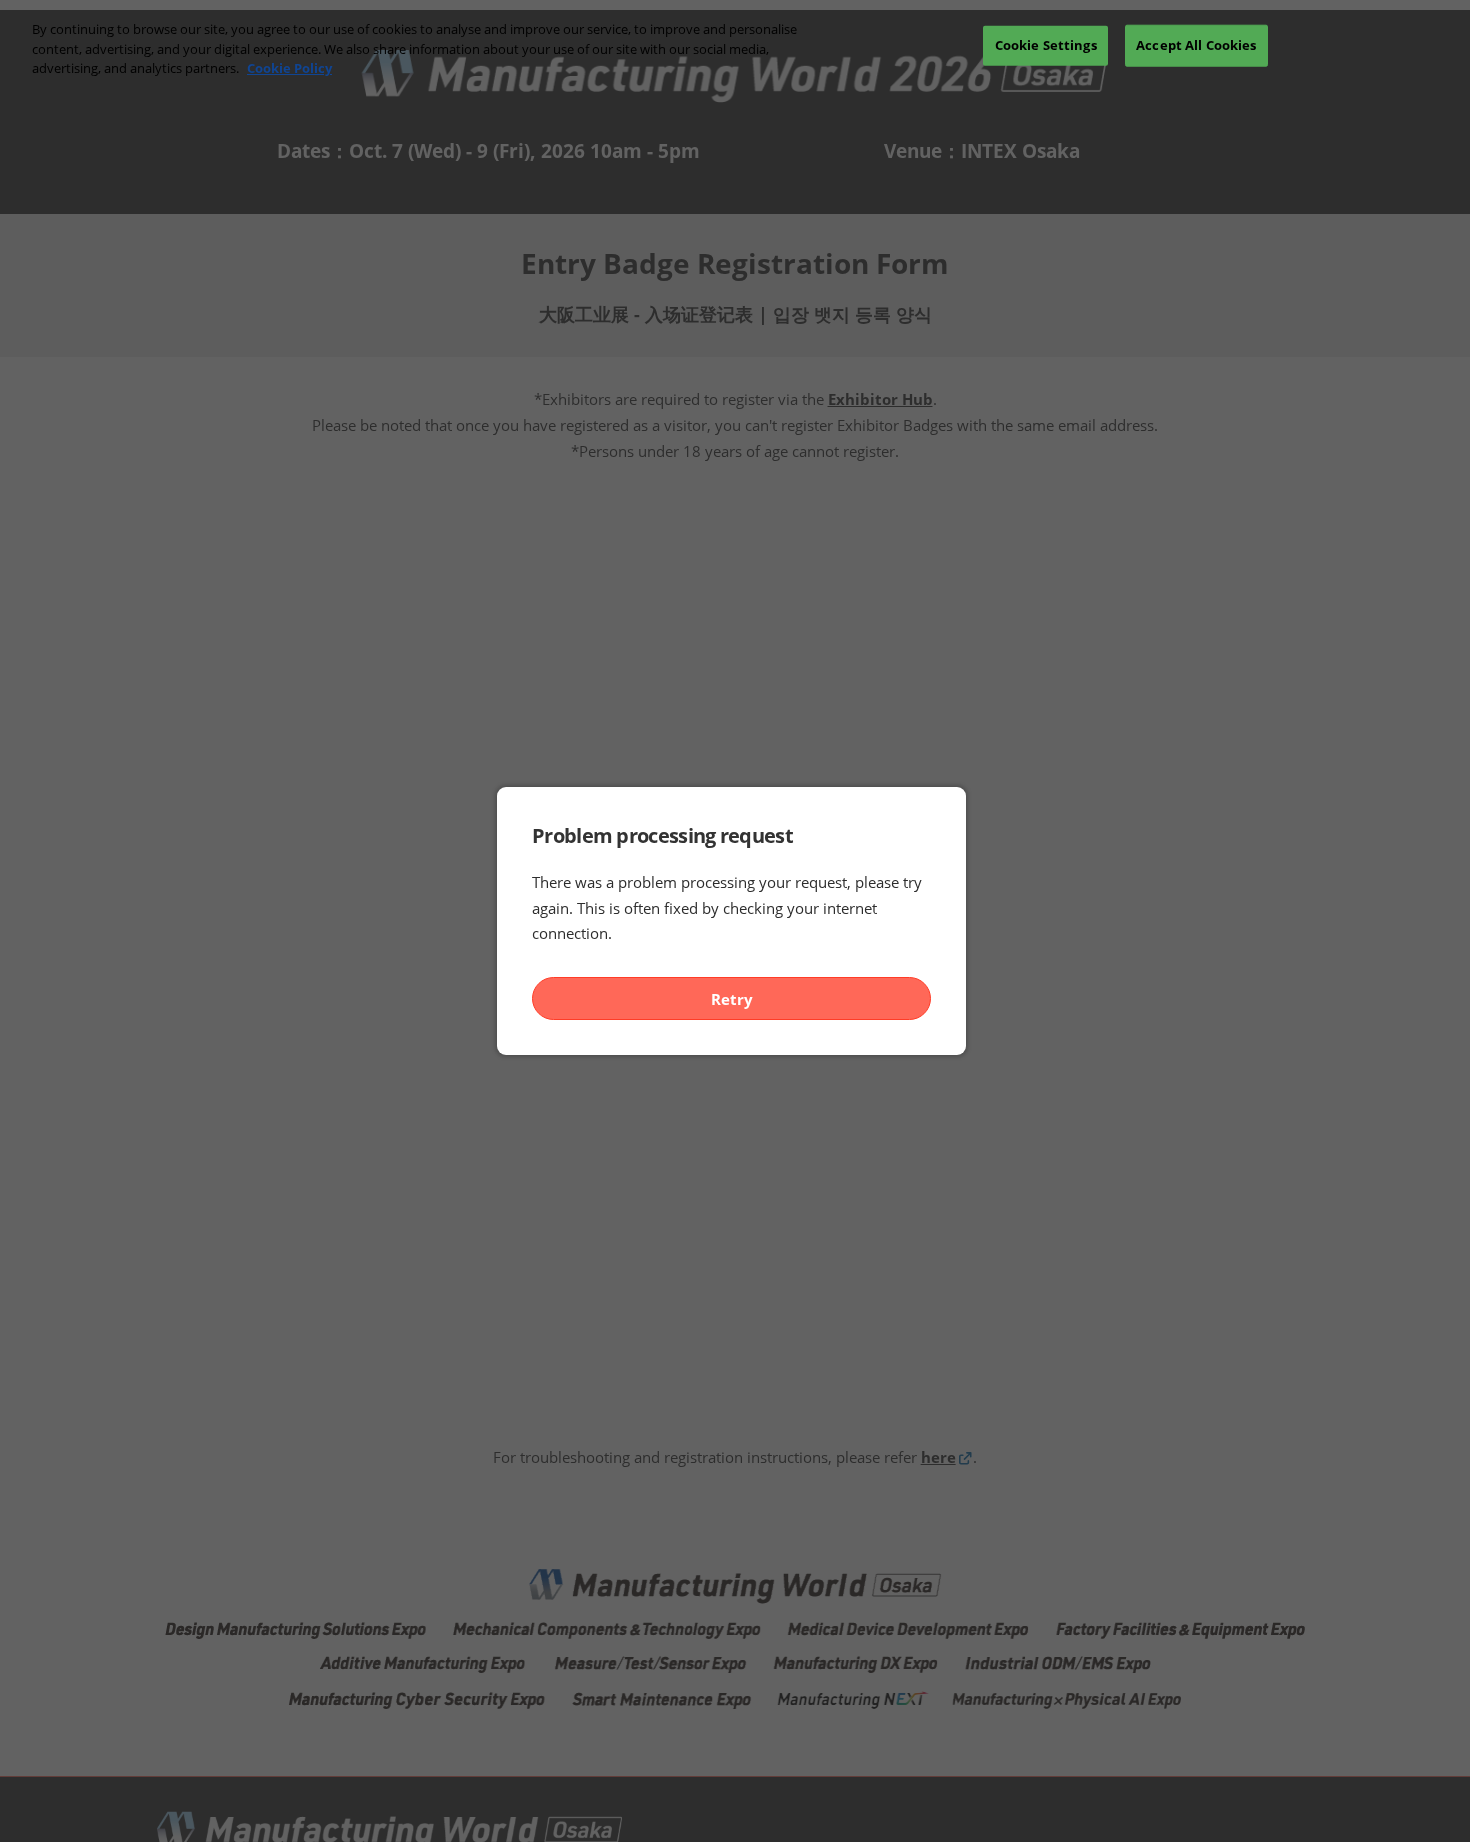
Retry (732, 999)
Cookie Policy (289, 68)
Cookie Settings (1046, 45)
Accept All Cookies (1196, 45)
